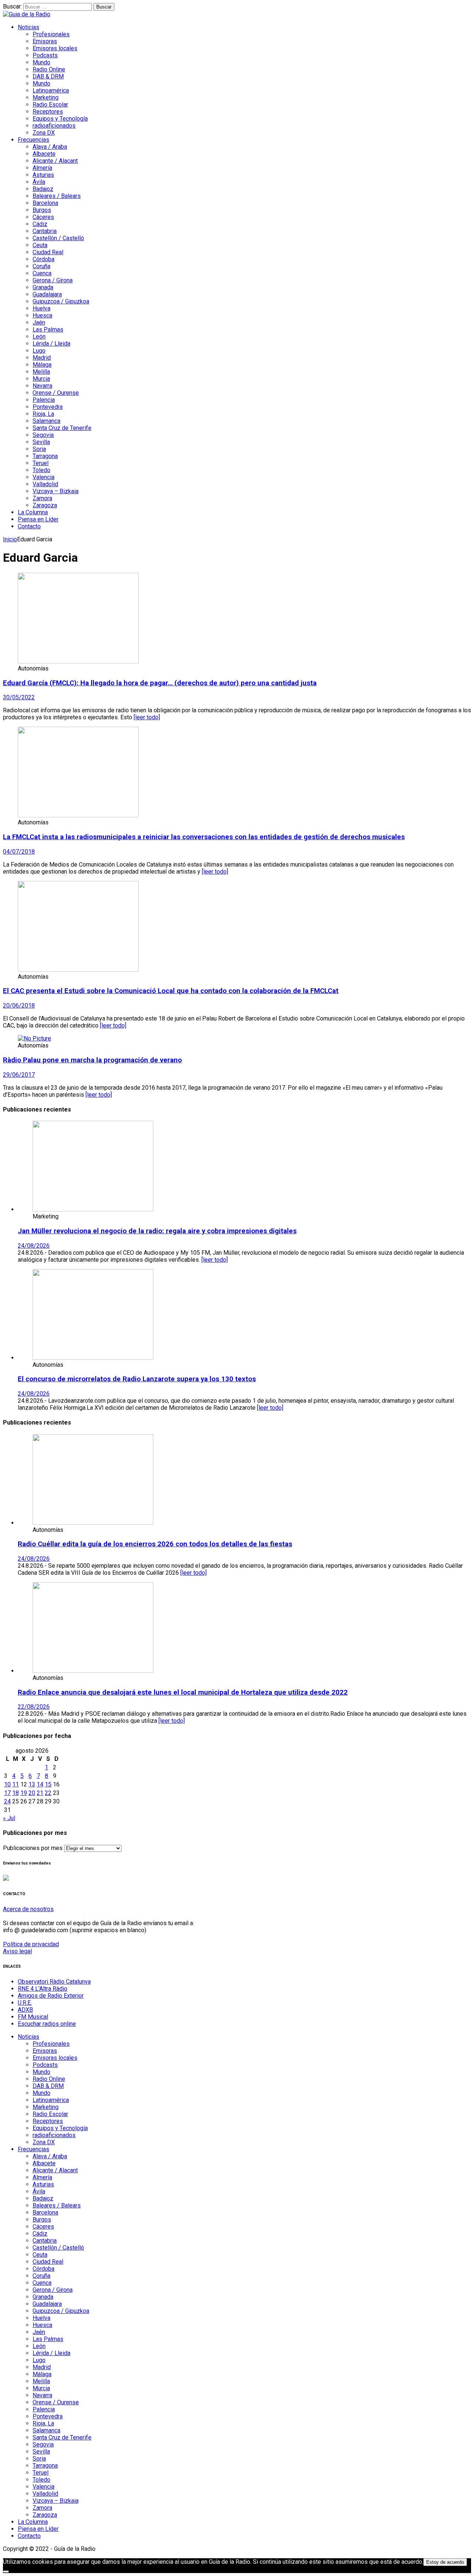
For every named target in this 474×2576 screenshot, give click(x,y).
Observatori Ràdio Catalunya (54, 1982)
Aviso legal (17, 1951)
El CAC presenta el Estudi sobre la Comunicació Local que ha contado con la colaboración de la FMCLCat (171, 991)
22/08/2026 (34, 1707)
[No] (6, 2572)
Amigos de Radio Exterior (51, 1996)
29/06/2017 (19, 1075)
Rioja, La (43, 414)
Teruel (41, 463)
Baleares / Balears (57, 196)
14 (40, 1784)
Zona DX (44, 133)
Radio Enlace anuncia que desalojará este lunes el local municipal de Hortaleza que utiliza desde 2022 (183, 1692)
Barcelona (45, 203)
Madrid (42, 358)
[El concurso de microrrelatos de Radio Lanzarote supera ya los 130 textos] (93, 1358)
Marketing (46, 97)
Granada (43, 287)
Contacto (29, 526)
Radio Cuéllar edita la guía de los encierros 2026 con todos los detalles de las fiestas (155, 1544)
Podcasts (45, 55)
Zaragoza (45, 505)
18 (16, 1793)
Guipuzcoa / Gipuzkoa (61, 301)
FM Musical (33, 2017)
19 (24, 1793)
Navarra (42, 386)
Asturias (43, 175)
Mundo (41, 62)
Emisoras (45, 41)
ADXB (25, 2010)
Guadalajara (47, 294)
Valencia (44, 477)
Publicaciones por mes (33, 1848)
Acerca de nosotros (28, 1909)
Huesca (42, 315)
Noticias (29, 27)
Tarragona (45, 456)
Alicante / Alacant (55, 161)
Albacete (44, 154)
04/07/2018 (19, 852)
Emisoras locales (55, 48)
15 (48, 1784)
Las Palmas (48, 329)
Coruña (41, 266)
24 (7, 1801)
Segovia (43, 435)
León (39, 337)
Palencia (44, 400)
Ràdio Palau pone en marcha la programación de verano (92, 1060)
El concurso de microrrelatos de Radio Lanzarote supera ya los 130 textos (137, 1379)
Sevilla (41, 442)
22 (48, 1793)
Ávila (39, 182)
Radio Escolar (50, 105)
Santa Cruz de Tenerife (62, 428)
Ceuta (40, 245)
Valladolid (45, 484)
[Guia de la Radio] (27, 14)
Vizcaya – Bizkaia (56, 491)
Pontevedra (48, 407)
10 (7, 1784)
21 (40, 1793)
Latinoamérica (51, 90)
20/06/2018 (19, 1005)
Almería (42, 168)
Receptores (48, 112)
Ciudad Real (48, 252)
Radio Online (49, 69)
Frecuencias (34, 140)
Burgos (42, 210)
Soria (39, 449)
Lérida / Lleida (51, 344)
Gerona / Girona (53, 280)
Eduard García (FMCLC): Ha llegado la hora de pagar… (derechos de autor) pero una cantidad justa (160, 683)
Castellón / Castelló (58, 238)
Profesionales (51, 34)
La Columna (33, 512)
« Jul (9, 1818)
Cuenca (42, 273)
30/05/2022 (19, 697)
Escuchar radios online (47, 2024)
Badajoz (43, 189)
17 (7, 1793)
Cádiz (40, 224)
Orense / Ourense (56, 393)
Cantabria (45, 231)
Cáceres (43, 217)
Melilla (41, 372)
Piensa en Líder (38, 519)
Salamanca (46, 421)
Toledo (41, 470)
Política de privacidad (31, 1944)
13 (32, 1784)
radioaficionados (54, 126)
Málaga (42, 365)
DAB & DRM (48, 76)
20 (32, 1793)
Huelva (41, 308)
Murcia (41, 379)
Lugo (39, 351)
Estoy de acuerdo (445, 2562)
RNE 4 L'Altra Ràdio (43, 1989)
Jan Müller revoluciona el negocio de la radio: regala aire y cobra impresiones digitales (157, 1231)
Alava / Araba (50, 147)
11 (16, 1784)
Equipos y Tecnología (60, 119)
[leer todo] (147, 717)
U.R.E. (25, 2003)
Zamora (42, 498)
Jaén (39, 322)
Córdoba (44, 259)
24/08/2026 (34, 1246)
